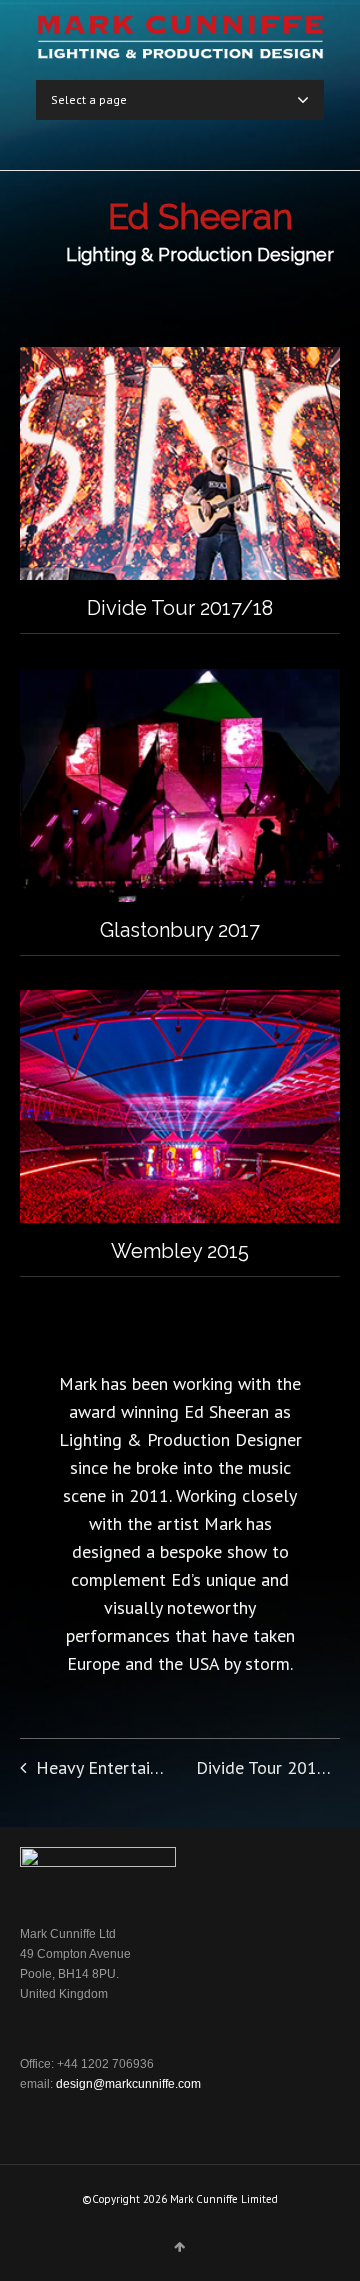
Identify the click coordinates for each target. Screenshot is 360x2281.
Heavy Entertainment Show (140, 1767)
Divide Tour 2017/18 (180, 608)
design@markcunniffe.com (128, 2084)
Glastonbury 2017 (180, 930)
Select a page (89, 99)
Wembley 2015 (180, 1251)
